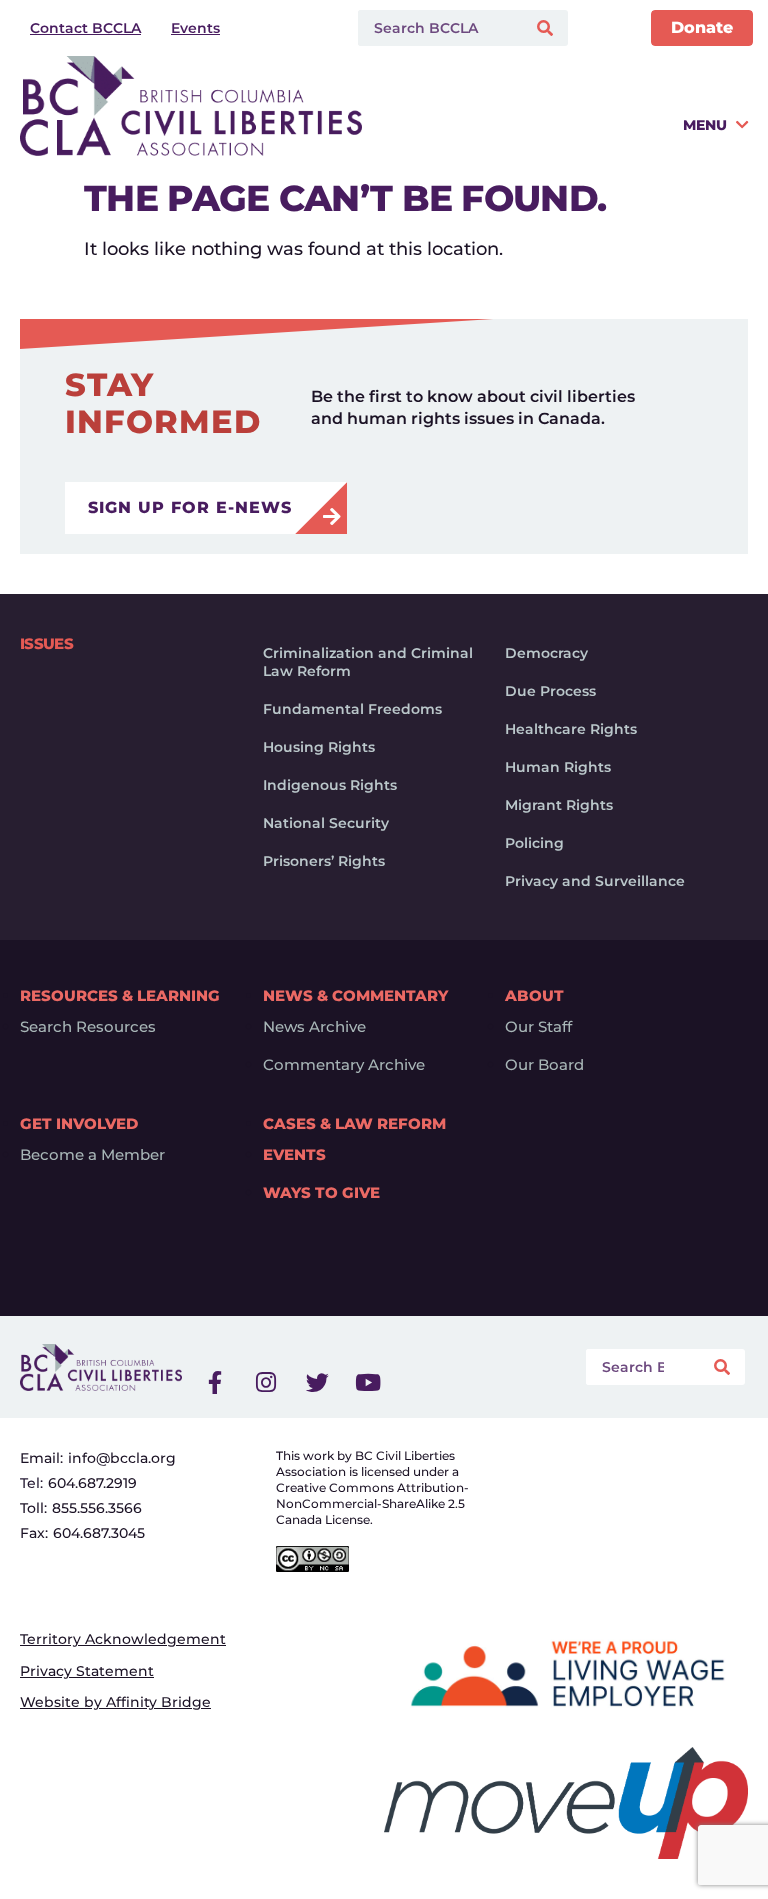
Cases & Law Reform (354, 1123)
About (534, 995)
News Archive (314, 1027)
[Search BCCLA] (437, 28)
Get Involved (79, 1123)
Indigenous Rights (330, 785)
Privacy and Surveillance (595, 881)
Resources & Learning (120, 995)
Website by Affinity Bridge (115, 1702)
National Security (326, 823)
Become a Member (92, 1155)
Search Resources (88, 1027)
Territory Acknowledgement (123, 1639)
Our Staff (538, 1027)
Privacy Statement (87, 1671)
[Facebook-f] (215, 1382)
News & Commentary (355, 995)
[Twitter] (317, 1382)
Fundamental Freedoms (352, 709)
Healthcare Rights (571, 729)
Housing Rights (319, 747)
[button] (560, 132)
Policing (534, 843)
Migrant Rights (559, 805)
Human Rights (558, 767)
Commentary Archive (344, 1065)
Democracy (546, 653)
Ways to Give (321, 1193)
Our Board (544, 1065)
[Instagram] (266, 1382)
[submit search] (547, 28)
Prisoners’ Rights (324, 861)
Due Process (550, 691)
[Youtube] (368, 1382)
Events (294, 1155)
